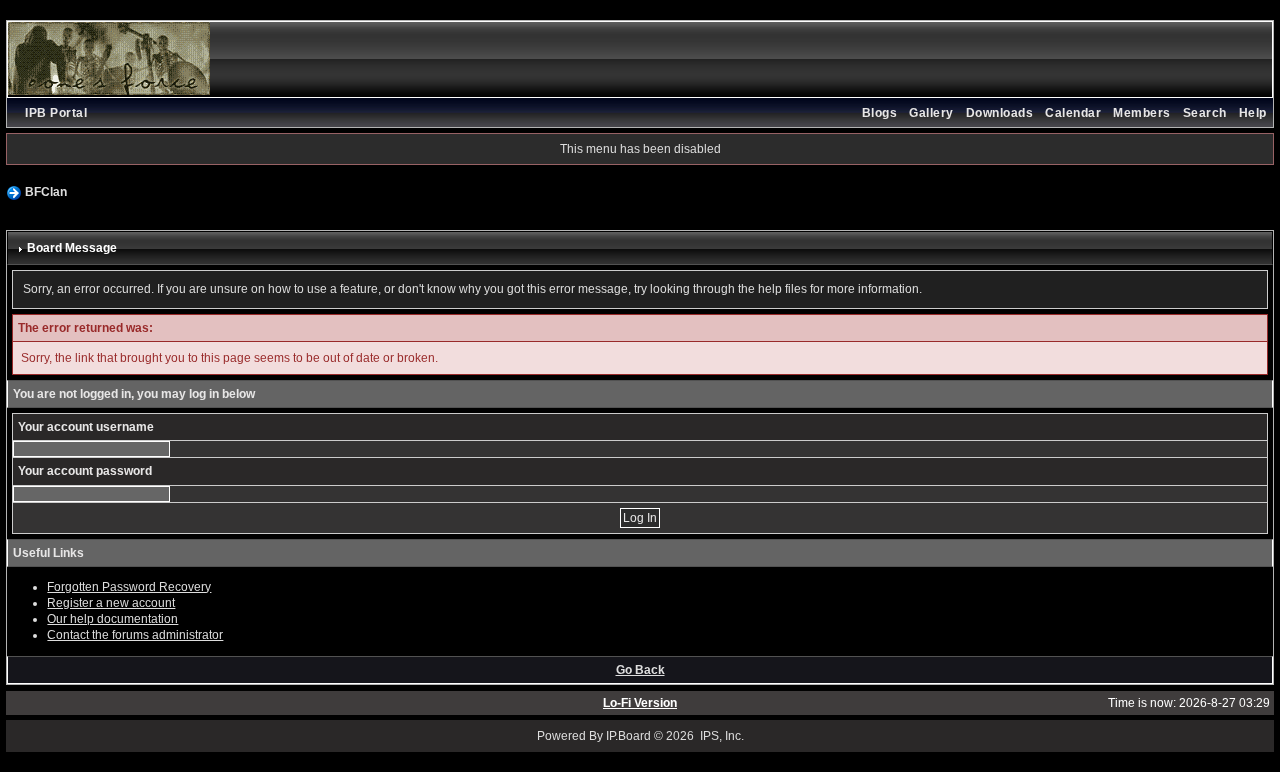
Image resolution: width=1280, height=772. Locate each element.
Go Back (640, 670)
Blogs (880, 113)
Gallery (931, 113)
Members (1142, 113)
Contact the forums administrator (135, 635)
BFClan (46, 192)
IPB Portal (56, 113)
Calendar (1073, 113)
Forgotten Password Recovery (129, 587)
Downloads (1000, 113)
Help (1253, 113)
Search (1205, 113)
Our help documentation (112, 619)
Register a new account (111, 603)
